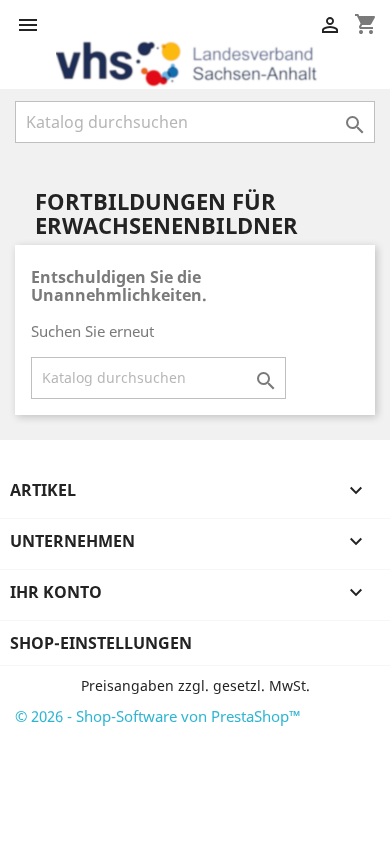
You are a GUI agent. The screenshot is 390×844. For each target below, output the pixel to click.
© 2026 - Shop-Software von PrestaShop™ (158, 716)
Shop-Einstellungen (101, 643)
